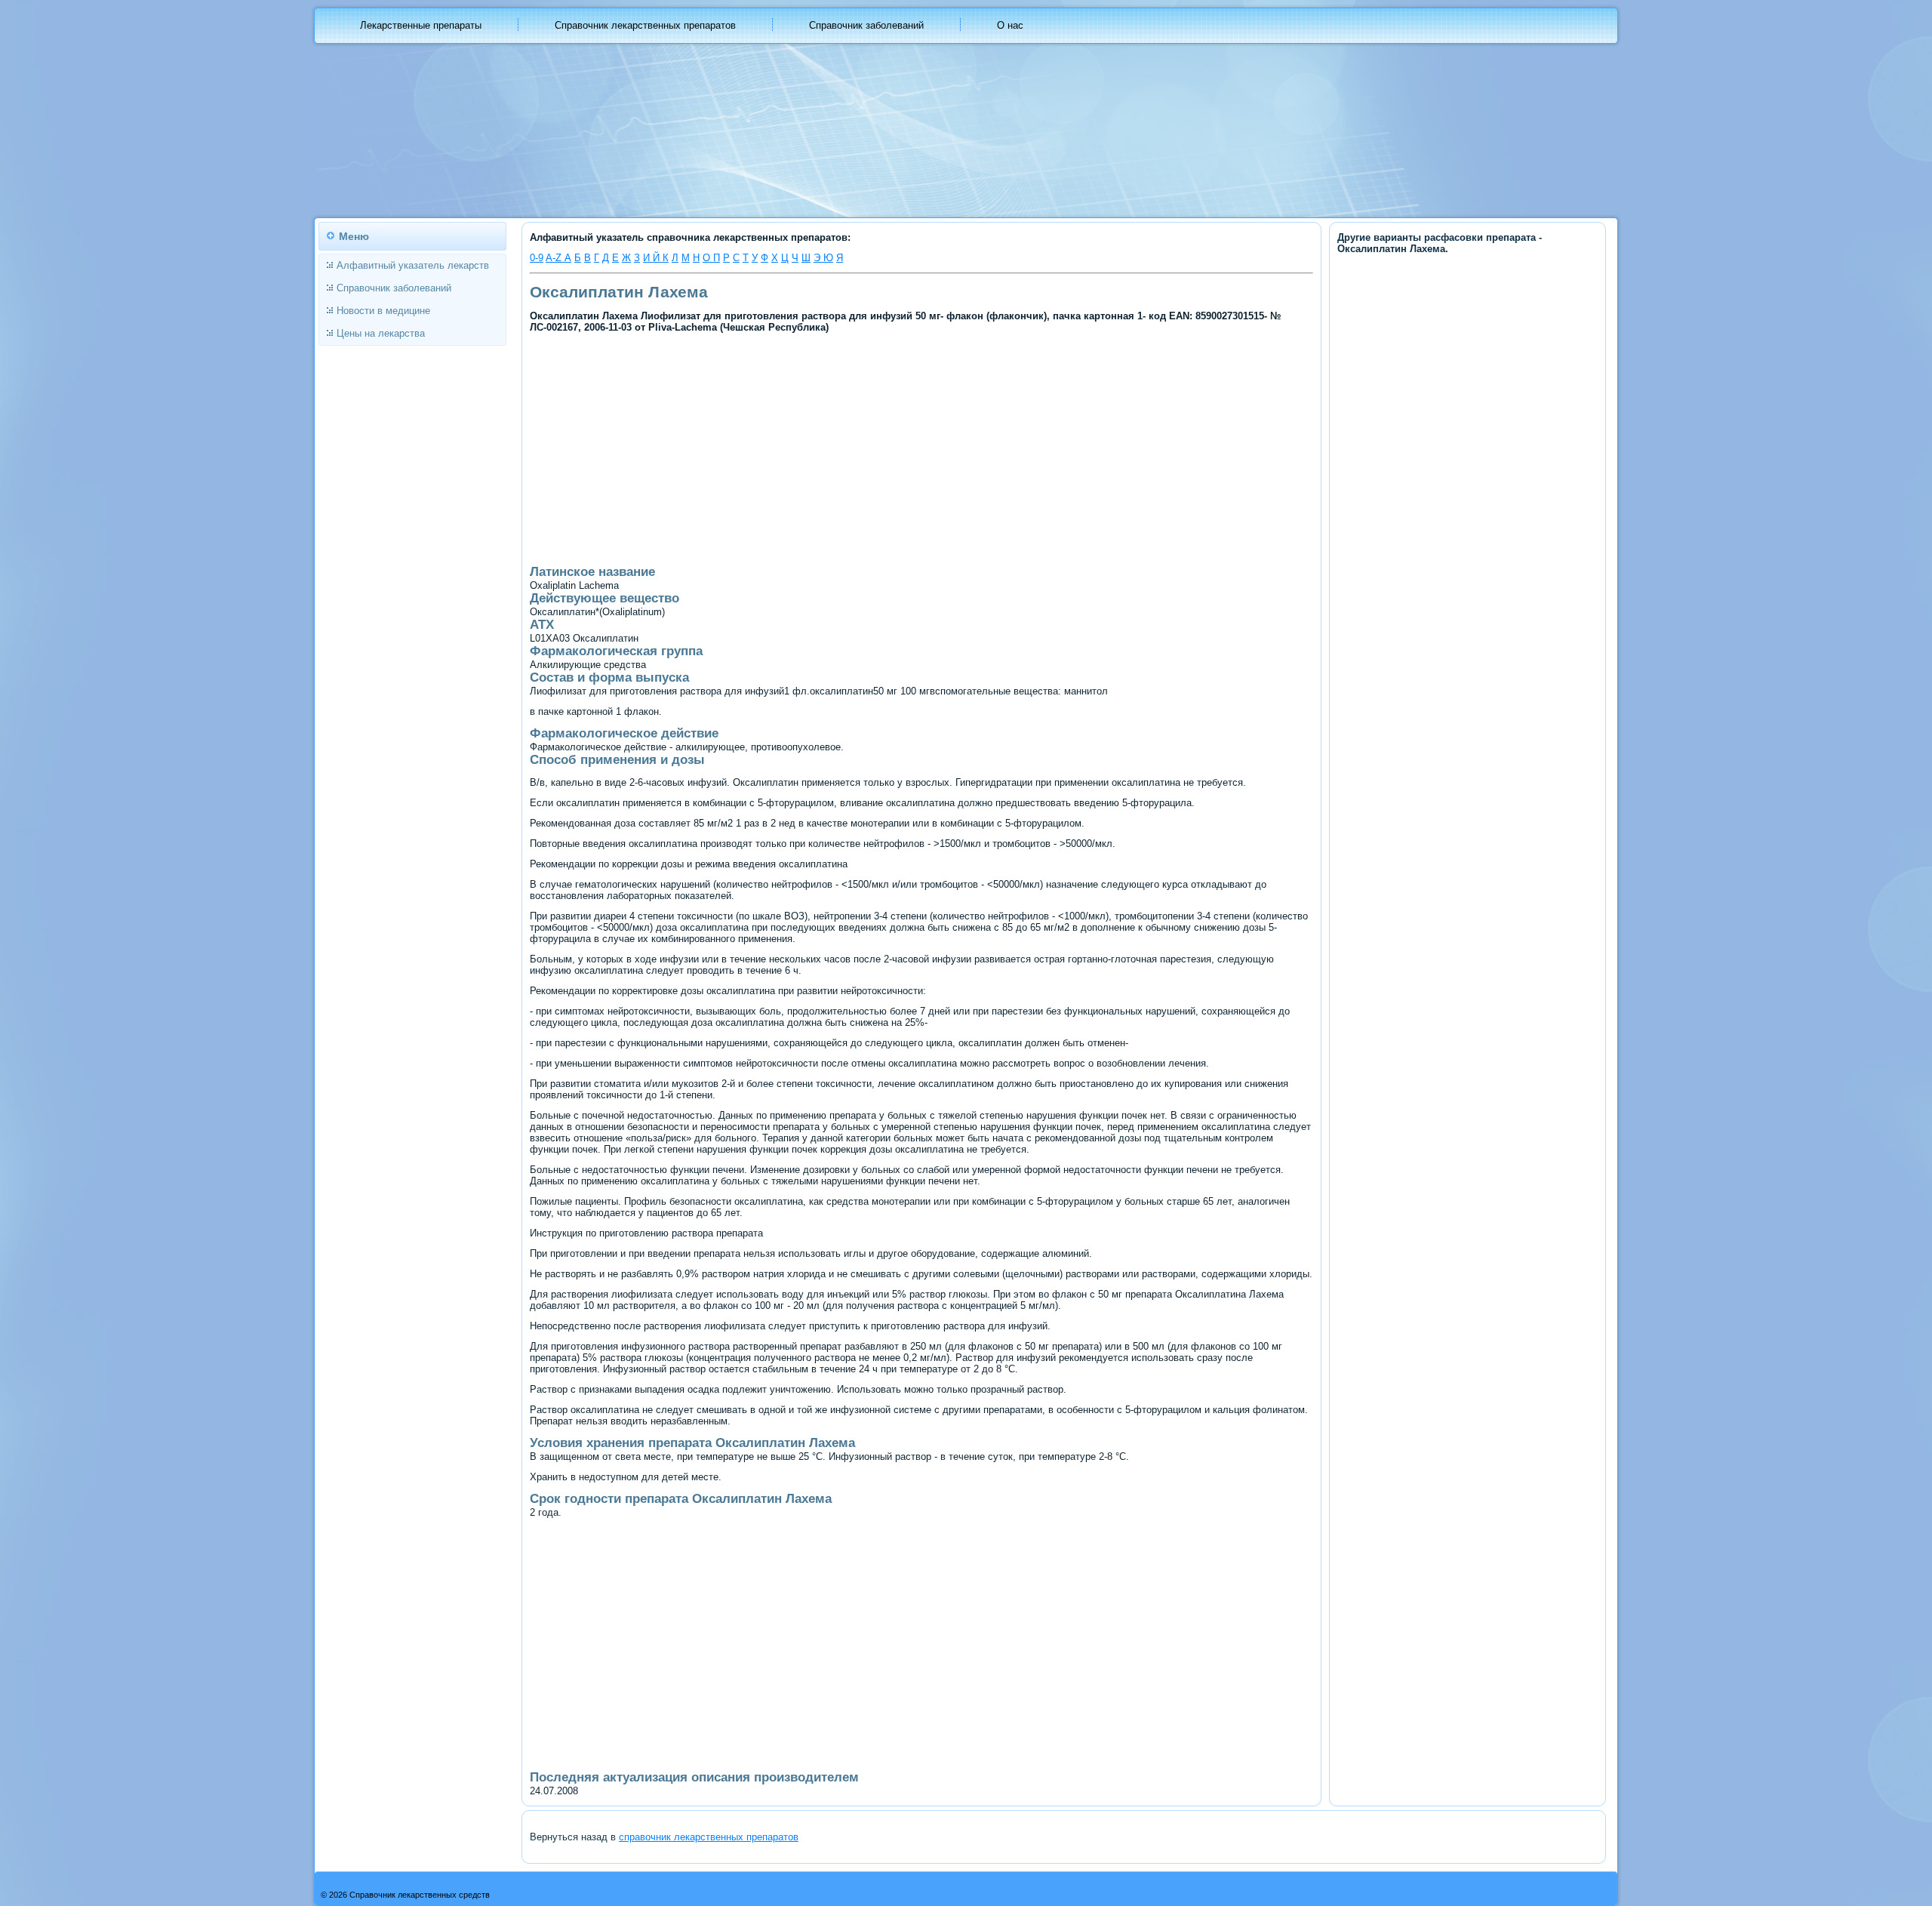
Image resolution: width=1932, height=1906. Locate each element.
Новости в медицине (383, 311)
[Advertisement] (793, 448)
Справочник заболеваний (866, 25)
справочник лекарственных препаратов (709, 1837)
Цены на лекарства (381, 333)
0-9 (537, 258)
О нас (1010, 25)
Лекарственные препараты (421, 25)
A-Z (555, 258)
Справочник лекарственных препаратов (645, 25)
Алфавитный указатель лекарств (413, 265)
